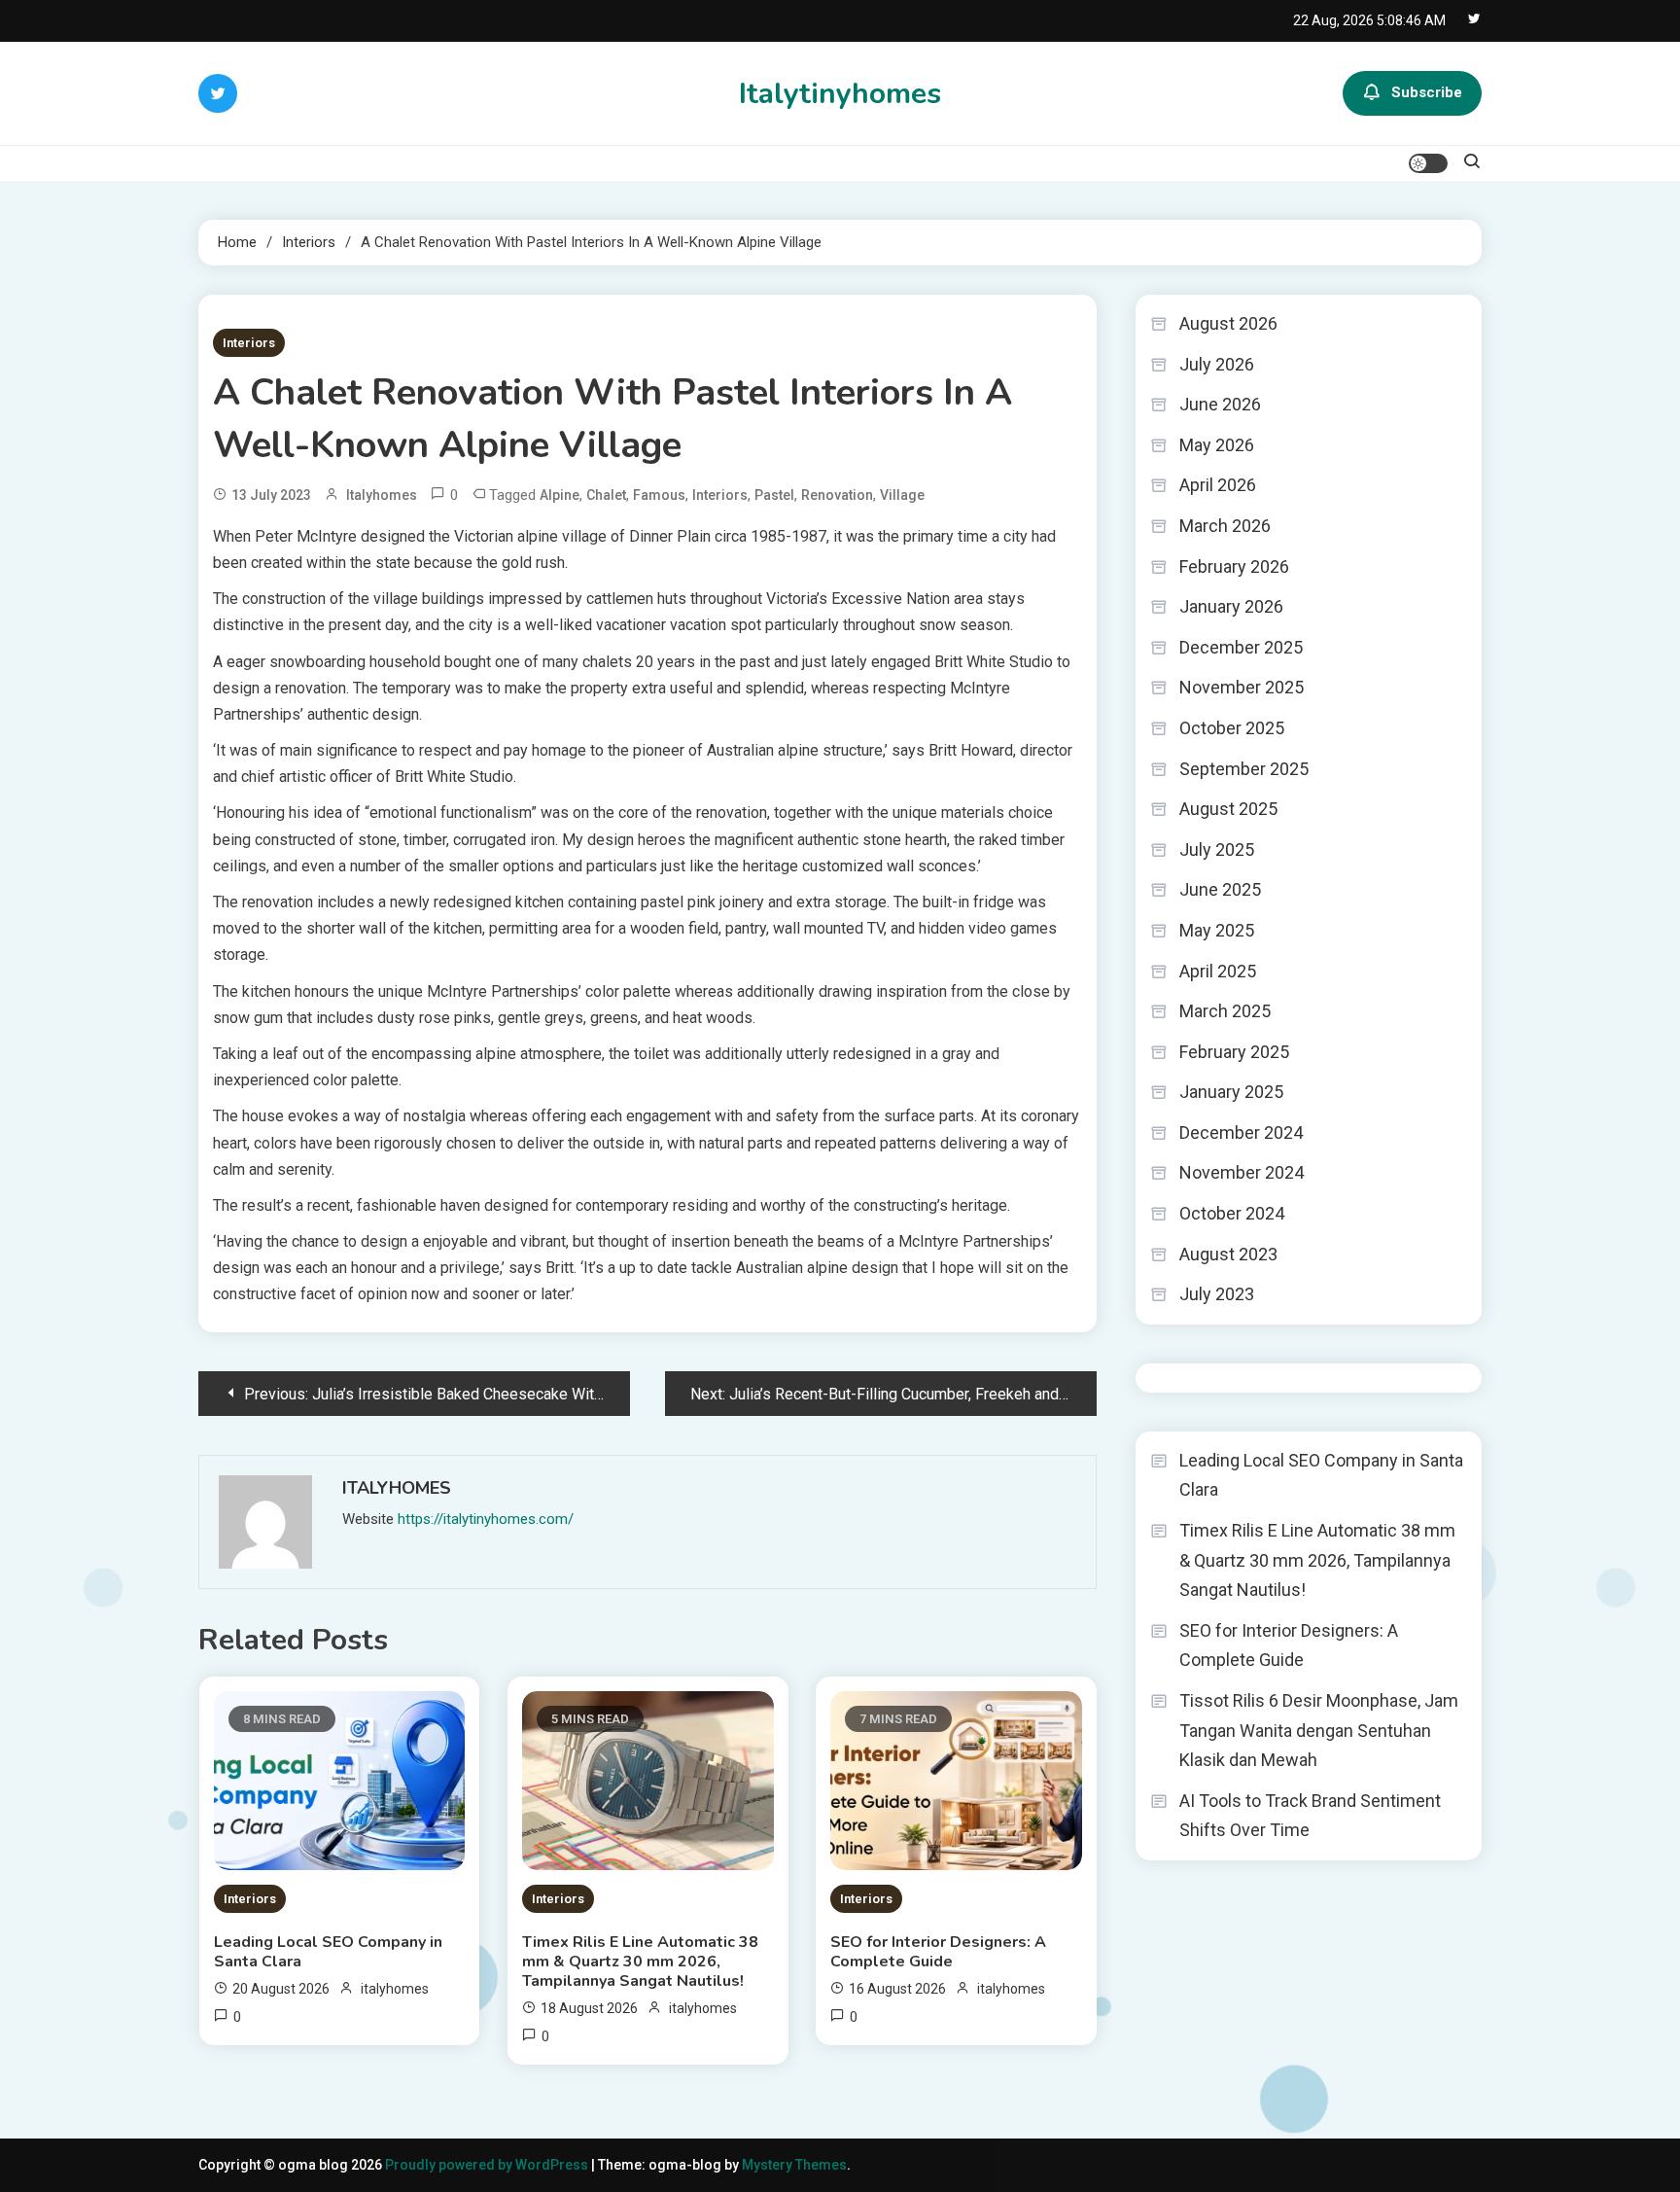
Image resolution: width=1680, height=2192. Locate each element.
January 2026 (1231, 606)
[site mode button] (1428, 163)
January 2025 (1231, 1092)
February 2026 (1234, 566)
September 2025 (1244, 769)
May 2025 (1217, 930)
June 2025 (1220, 889)
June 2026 (1220, 404)
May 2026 (1217, 445)
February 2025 (1234, 1052)
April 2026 (1218, 485)
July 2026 (1217, 364)
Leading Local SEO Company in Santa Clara (328, 1952)
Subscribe (1427, 92)
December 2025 (1241, 647)
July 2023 (1217, 1294)
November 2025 (1242, 687)
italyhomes (382, 495)
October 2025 (1232, 728)
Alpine (560, 495)
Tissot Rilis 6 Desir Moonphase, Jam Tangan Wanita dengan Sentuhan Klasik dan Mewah (1319, 1730)
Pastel (774, 495)
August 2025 (1228, 809)
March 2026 (1225, 526)
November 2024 (1242, 1172)
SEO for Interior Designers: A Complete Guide (938, 1952)
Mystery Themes (794, 2165)
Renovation (837, 495)
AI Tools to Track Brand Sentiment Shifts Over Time (1310, 1816)
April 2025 (1218, 971)
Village (902, 495)
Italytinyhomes (840, 94)
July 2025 (1217, 849)
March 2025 (1225, 1011)
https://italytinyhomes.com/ (486, 1519)
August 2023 (1228, 1254)
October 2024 (1232, 1213)
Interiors (249, 343)
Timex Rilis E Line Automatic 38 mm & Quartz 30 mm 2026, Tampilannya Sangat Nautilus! (640, 1962)
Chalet (606, 495)
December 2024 (1241, 1132)
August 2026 (1228, 323)
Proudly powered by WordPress (488, 2165)
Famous (659, 495)
